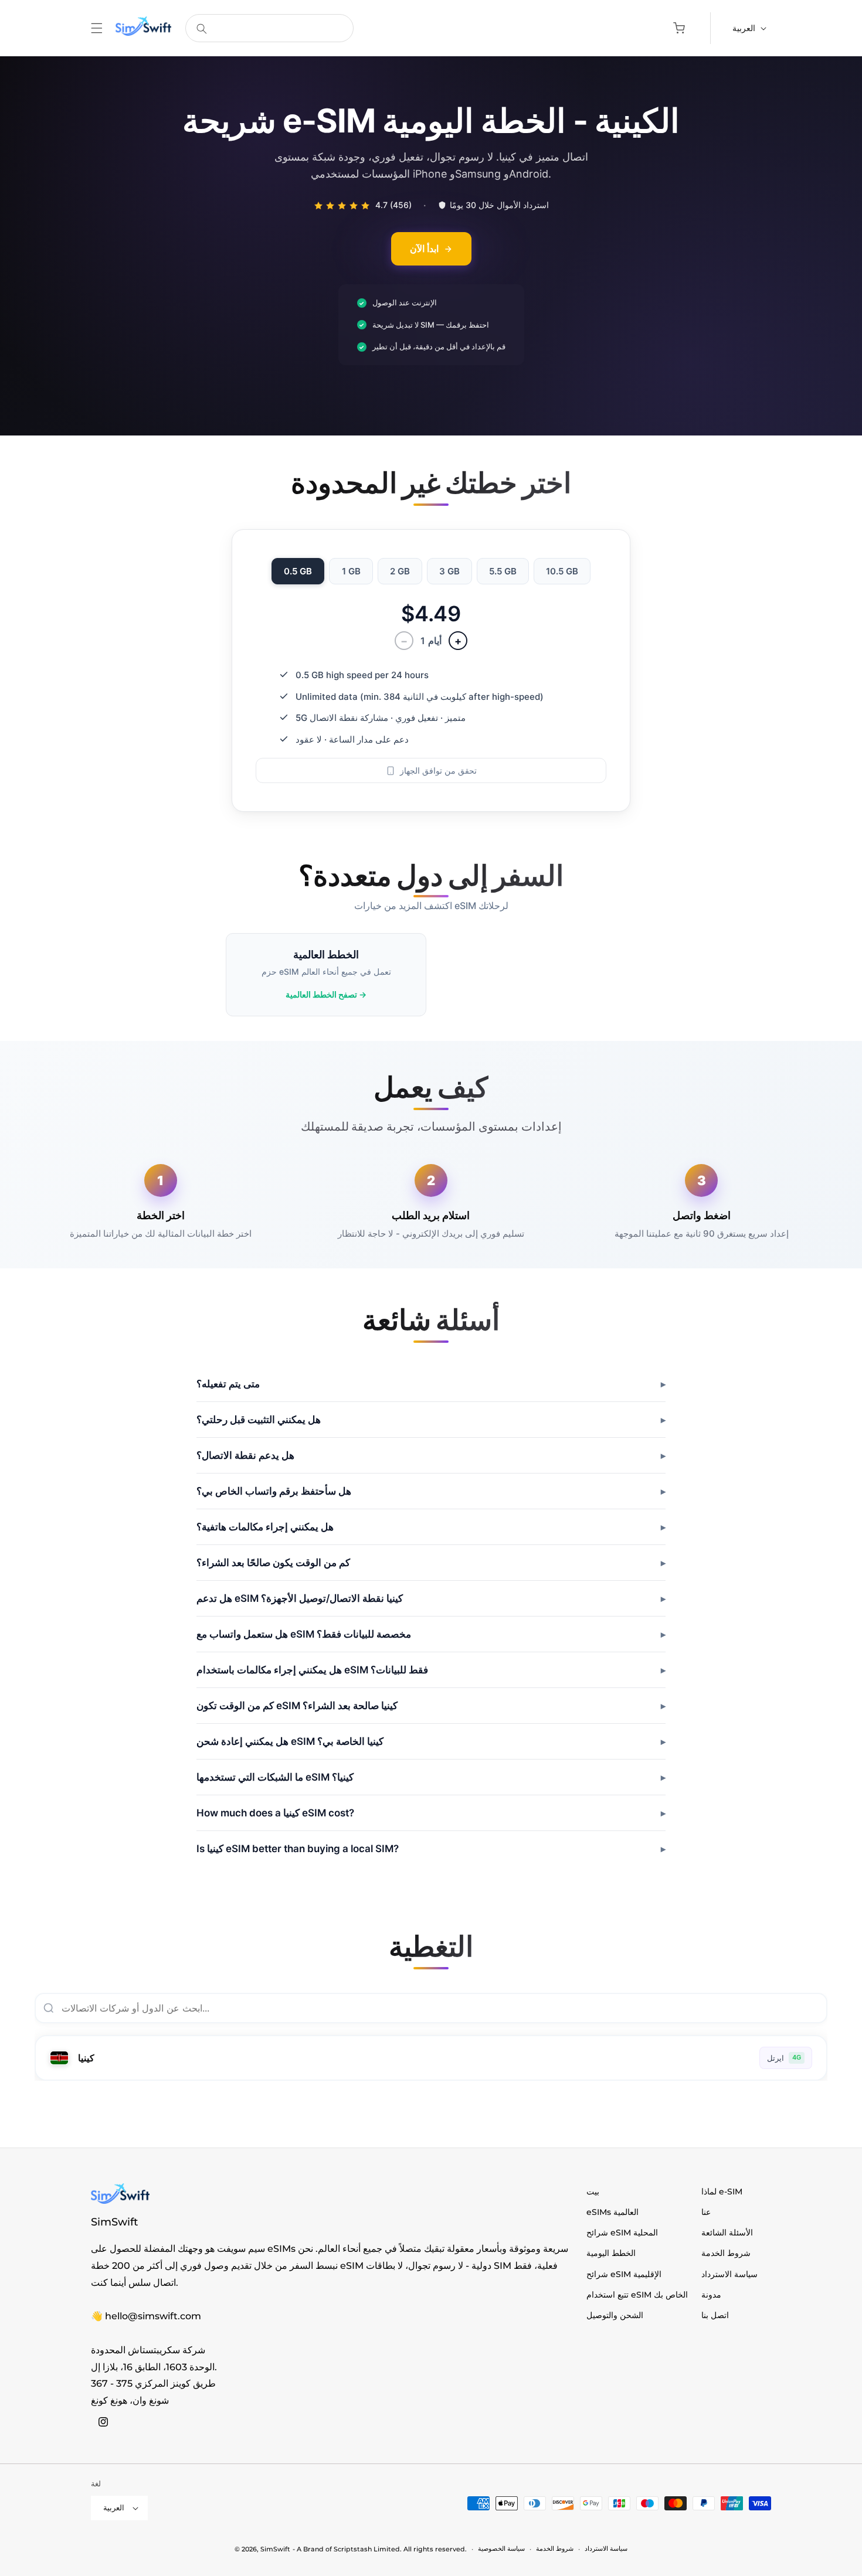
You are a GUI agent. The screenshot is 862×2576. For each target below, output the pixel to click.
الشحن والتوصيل (615, 2315)
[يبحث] (202, 29)
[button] (97, 28)
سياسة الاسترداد (729, 2274)
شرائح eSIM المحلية (622, 2233)
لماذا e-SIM (722, 2192)
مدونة (711, 2295)
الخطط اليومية (611, 2253)
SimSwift (275, 2549)
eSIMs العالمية (612, 2212)
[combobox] (269, 28)
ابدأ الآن (424, 249)
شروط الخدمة (726, 2253)
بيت (593, 2192)
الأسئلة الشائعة (727, 2233)
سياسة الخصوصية (501, 2548)
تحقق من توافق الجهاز (438, 771)
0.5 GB (298, 572)
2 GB (400, 572)
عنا (706, 2212)
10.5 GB (562, 572)
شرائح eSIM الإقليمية (624, 2274)
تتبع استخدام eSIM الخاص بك (637, 2295)
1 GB (351, 572)
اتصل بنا (715, 2315)
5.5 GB (503, 572)
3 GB (449, 572)
